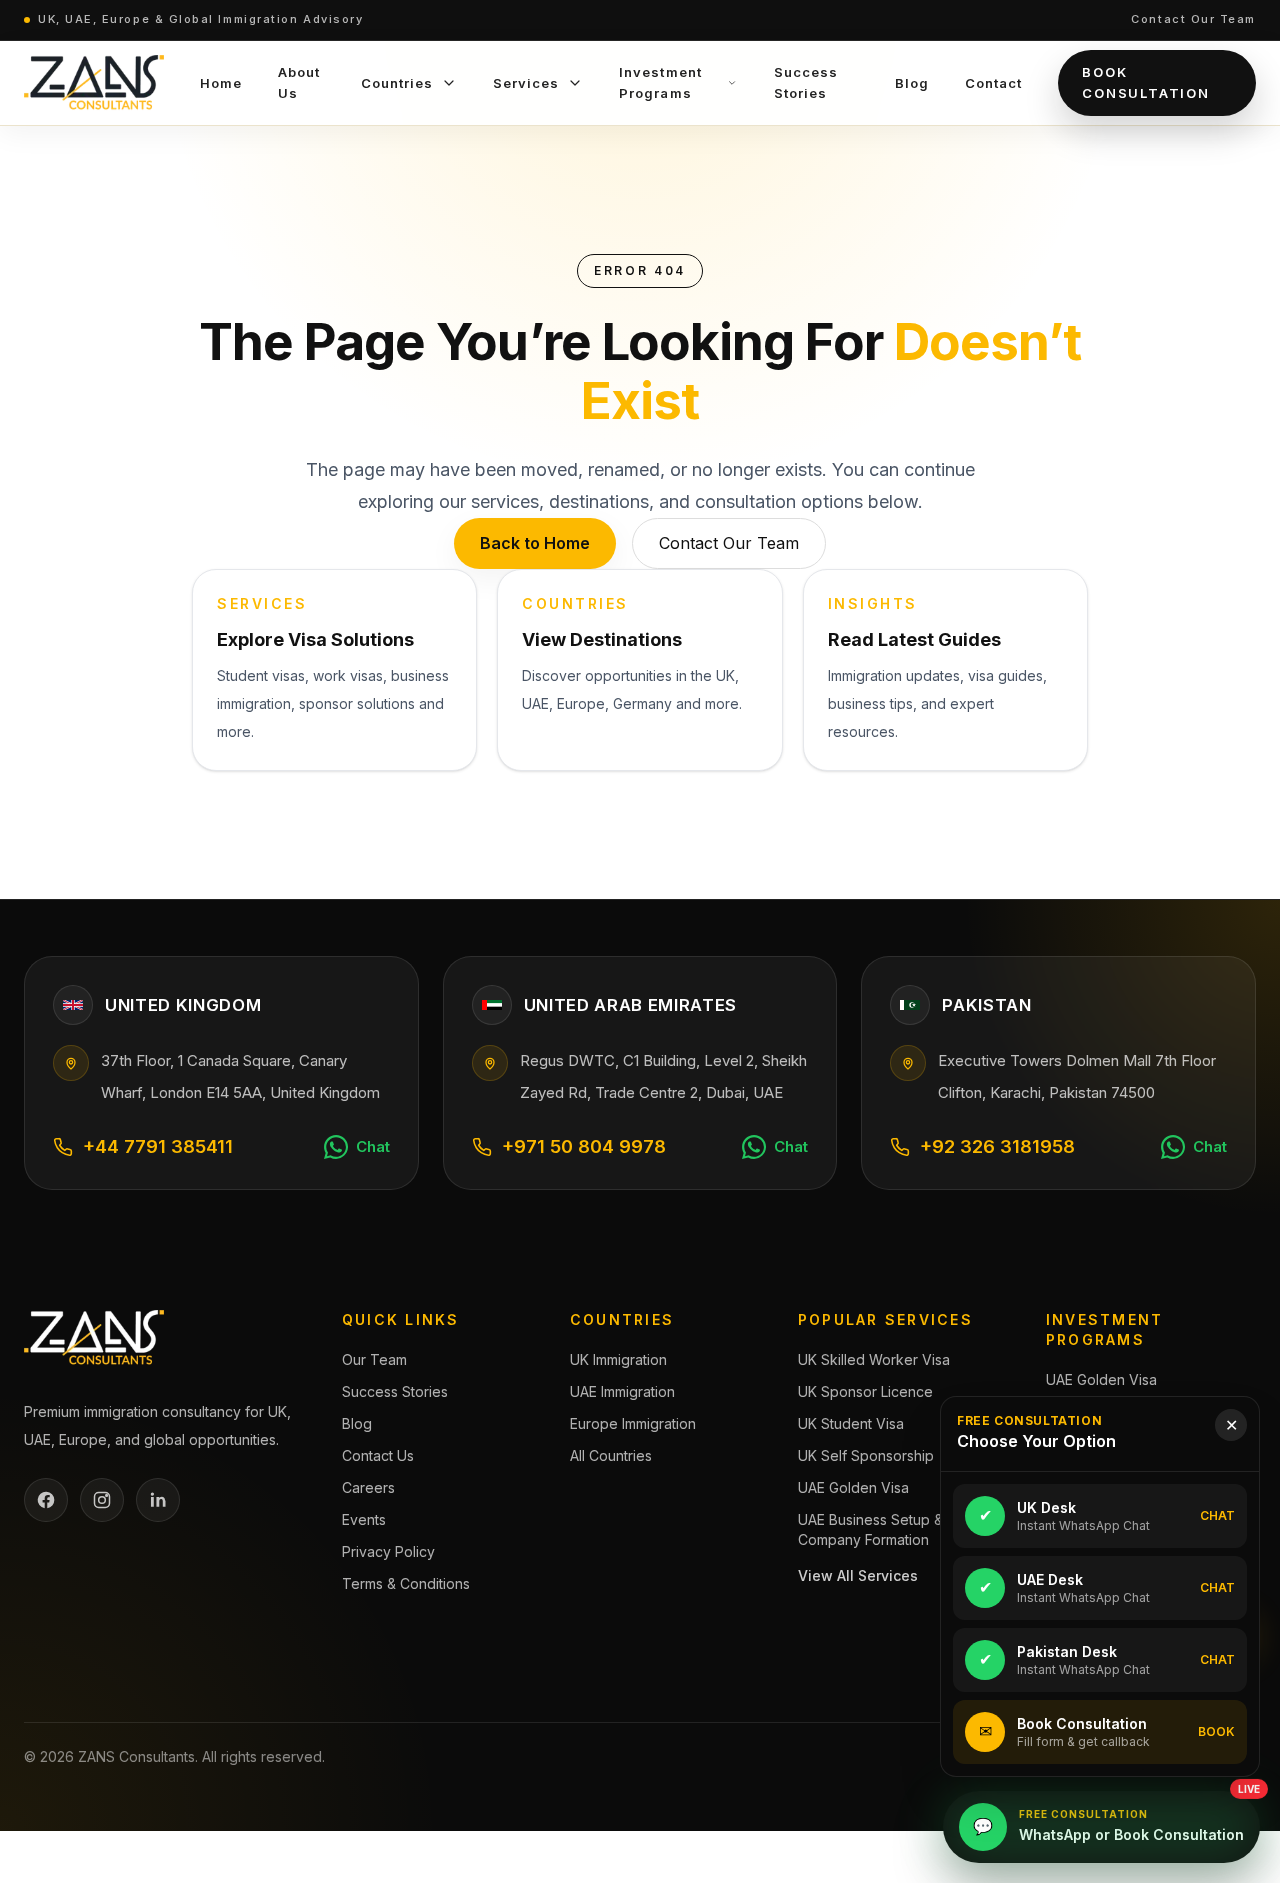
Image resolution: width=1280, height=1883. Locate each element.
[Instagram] (102, 1500)
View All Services (858, 1575)
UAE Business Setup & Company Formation (870, 1529)
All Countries (611, 1455)
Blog (357, 1423)
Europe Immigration (633, 1423)
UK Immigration (618, 1359)
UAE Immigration (622, 1391)
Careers (368, 1487)
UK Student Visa (851, 1423)
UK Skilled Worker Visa (874, 1359)
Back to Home (535, 543)
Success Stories (395, 1391)
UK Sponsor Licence (865, 1391)
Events (364, 1519)
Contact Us (378, 1455)
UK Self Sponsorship (866, 1455)
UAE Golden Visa (853, 1487)
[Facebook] (46, 1500)
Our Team (374, 1359)
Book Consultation (1146, 82)
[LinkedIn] (158, 1500)
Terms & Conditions (406, 1583)
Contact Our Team (1193, 19)
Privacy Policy (388, 1551)
